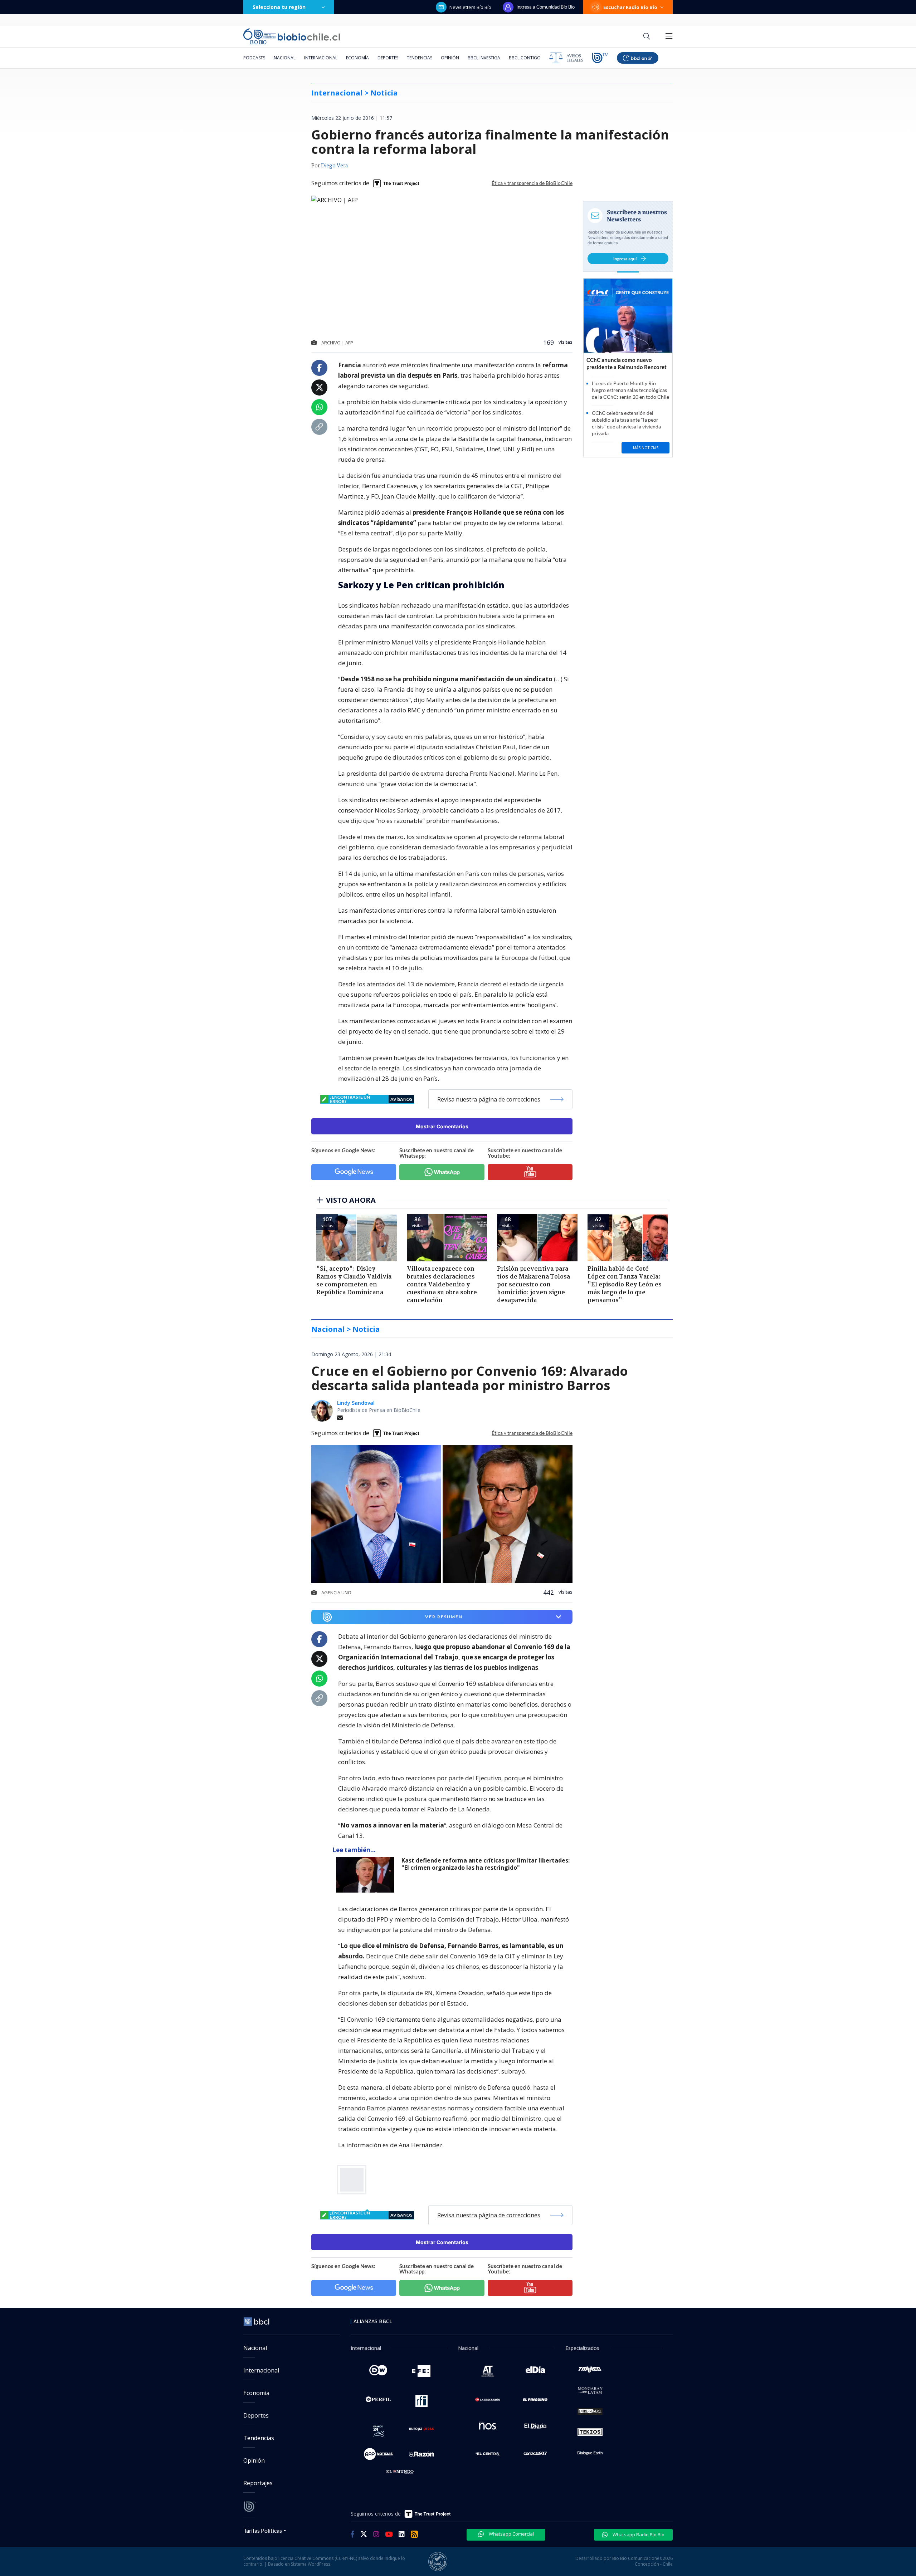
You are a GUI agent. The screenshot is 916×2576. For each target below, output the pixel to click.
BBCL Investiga (484, 58)
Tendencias (420, 58)
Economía (357, 58)
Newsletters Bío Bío (470, 7)
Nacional (285, 58)
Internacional (321, 58)
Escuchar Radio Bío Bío (630, 7)
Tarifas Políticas (263, 2530)
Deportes (388, 58)
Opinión (450, 58)
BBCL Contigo (525, 58)
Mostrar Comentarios (442, 1126)
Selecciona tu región (279, 7)
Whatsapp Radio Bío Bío (638, 2535)
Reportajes (258, 2483)
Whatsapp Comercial (511, 2534)
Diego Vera (334, 166)
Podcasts (254, 58)
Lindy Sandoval (356, 1403)
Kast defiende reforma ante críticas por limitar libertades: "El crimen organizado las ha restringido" (486, 1864)
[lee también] (367, 1875)
